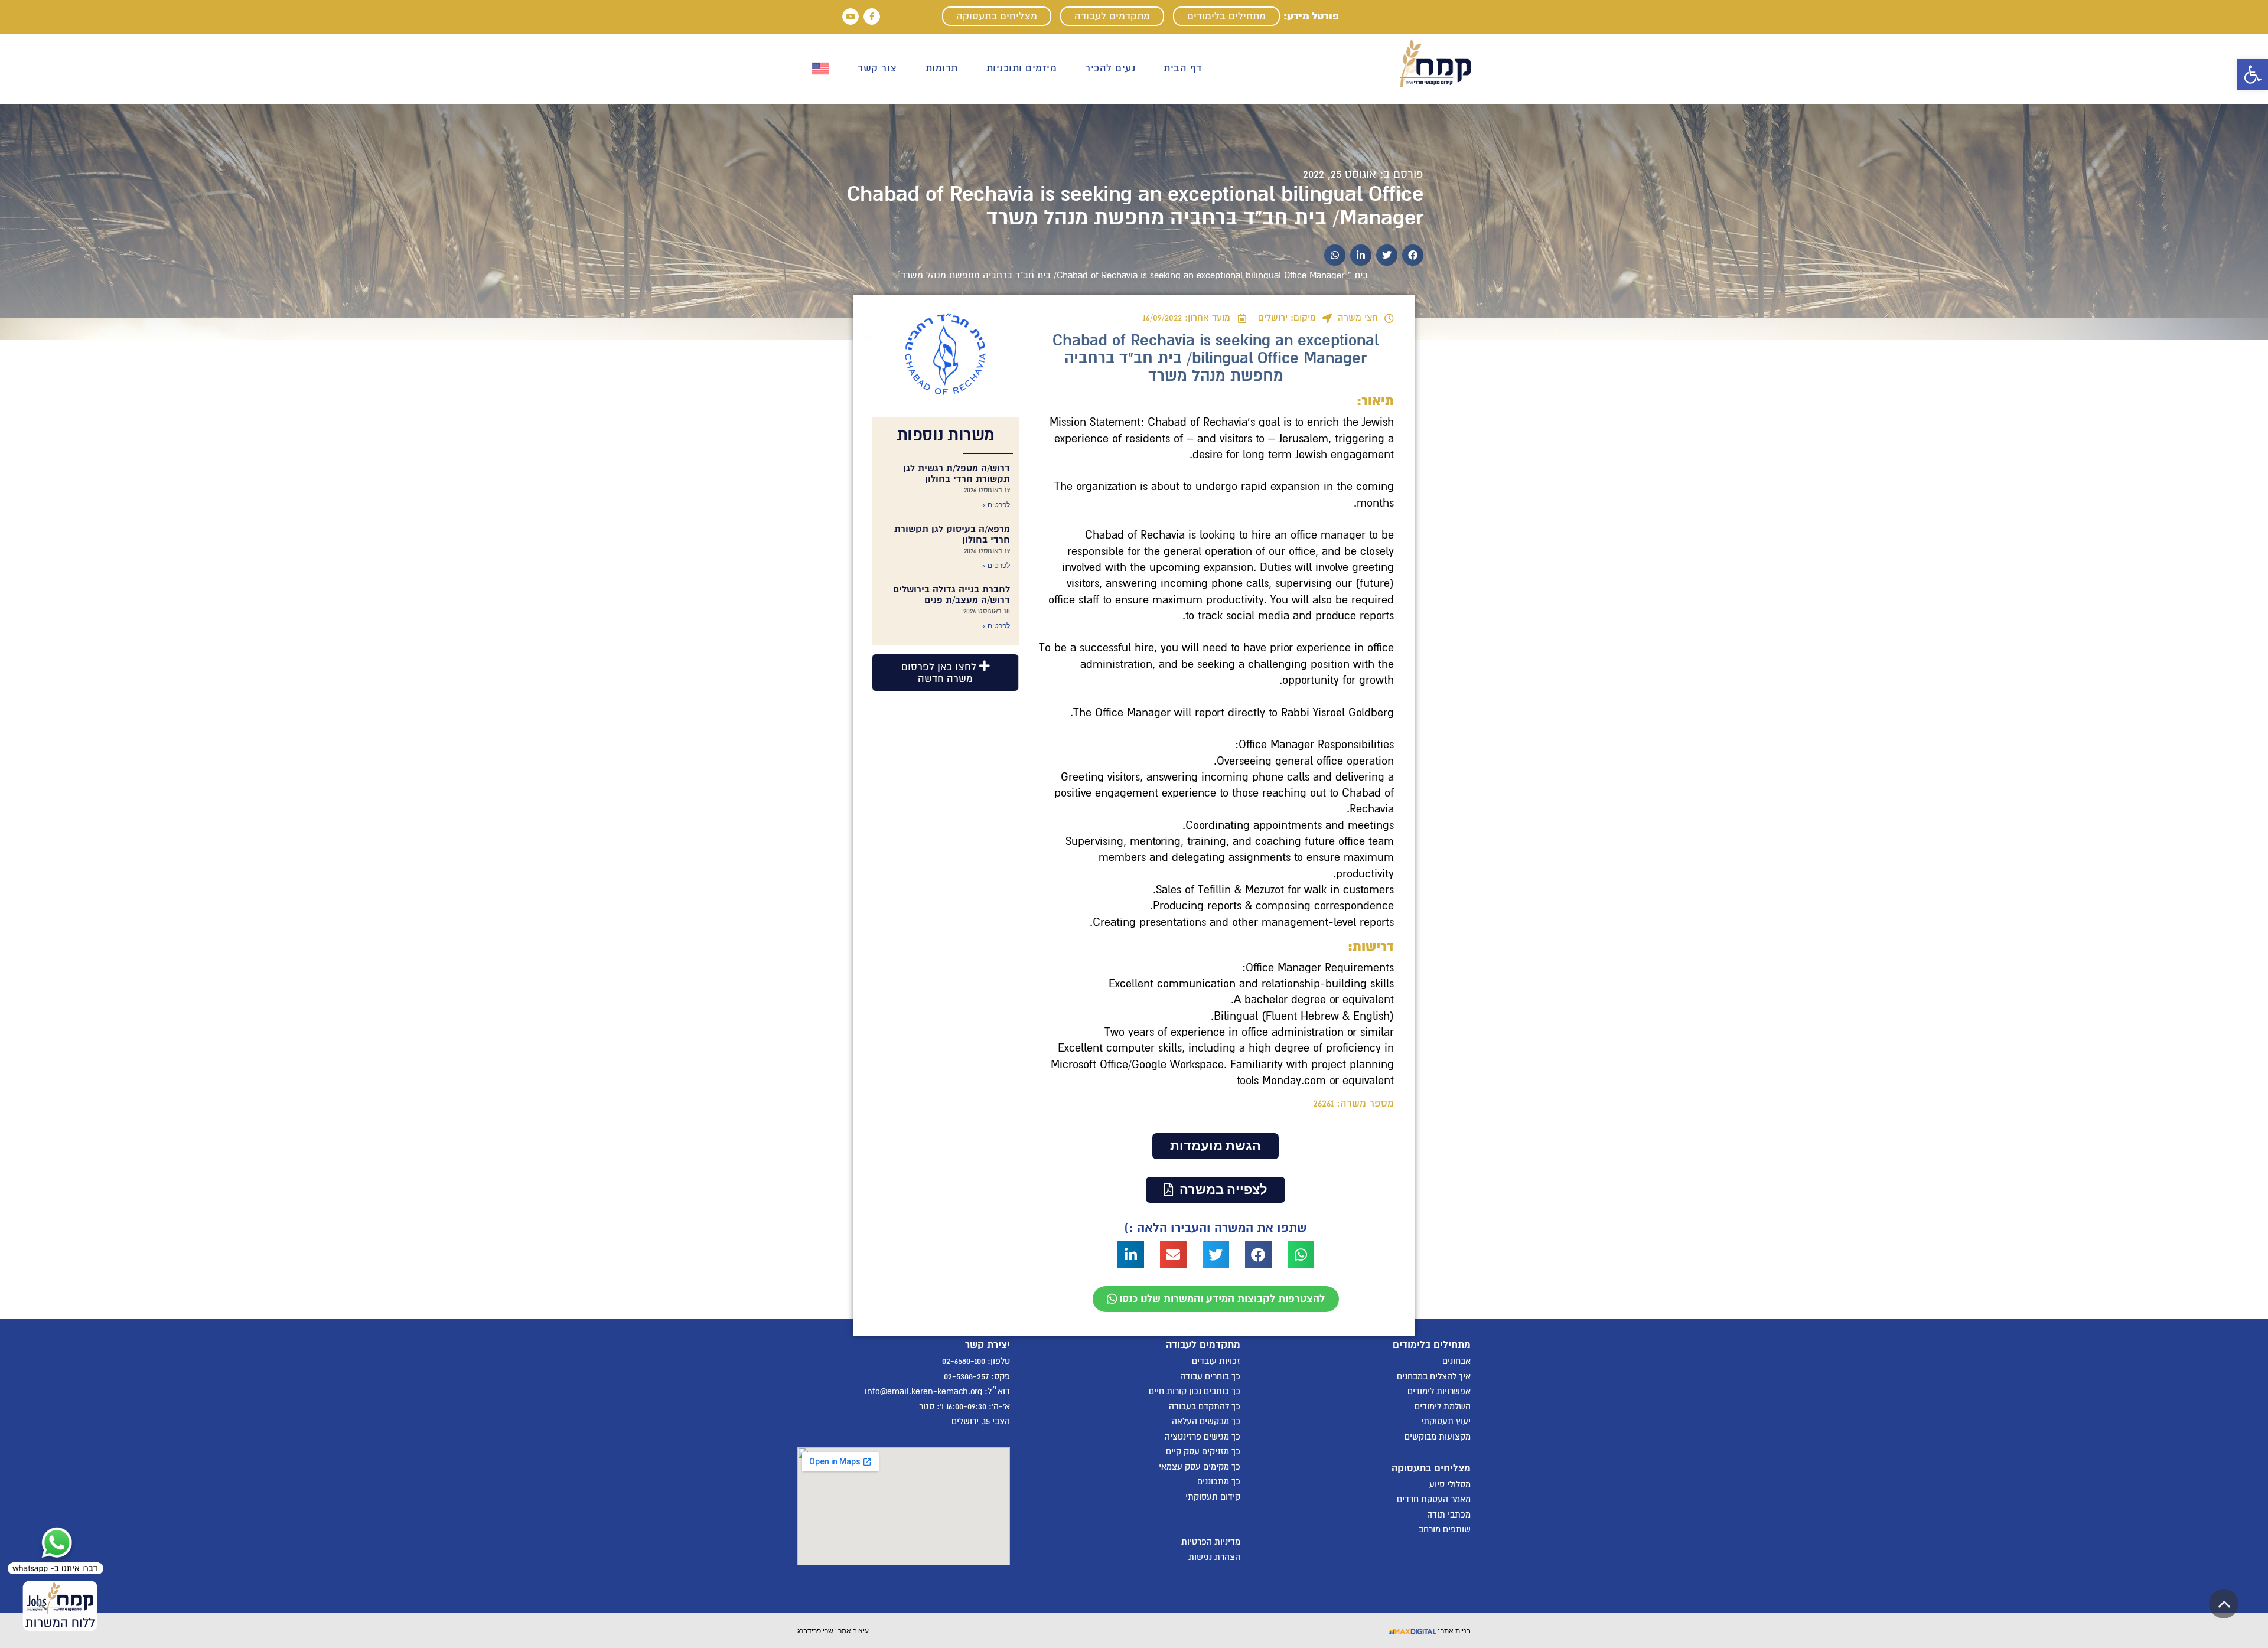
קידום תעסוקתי (1213, 1497)
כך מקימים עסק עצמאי (1200, 1467)
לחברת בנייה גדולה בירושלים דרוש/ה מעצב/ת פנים (951, 595)
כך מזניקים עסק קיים (1203, 1451)
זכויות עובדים (1216, 1361)
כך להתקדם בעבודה (1205, 1406)
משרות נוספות (946, 435)
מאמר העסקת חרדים (1434, 1499)
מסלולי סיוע (1450, 1484)
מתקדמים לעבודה (1112, 16)
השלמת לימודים (1443, 1406)
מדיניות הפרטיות (1211, 1542)
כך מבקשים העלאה (1206, 1421)
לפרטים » (996, 505)
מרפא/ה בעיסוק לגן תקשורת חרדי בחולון (952, 534)
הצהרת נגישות (1214, 1557)
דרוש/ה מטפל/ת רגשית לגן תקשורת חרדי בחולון (957, 474)
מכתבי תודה (1449, 1515)
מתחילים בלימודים (1226, 16)
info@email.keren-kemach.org (923, 1391)
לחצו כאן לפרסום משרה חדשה (940, 673)
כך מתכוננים (1219, 1481)
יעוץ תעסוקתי (1446, 1421)
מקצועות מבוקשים (1438, 1437)
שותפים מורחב (1445, 1529)
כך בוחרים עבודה (1210, 1376)
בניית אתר (1455, 1630)
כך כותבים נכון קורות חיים (1195, 1391)
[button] (2253, 74)
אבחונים (1456, 1361)
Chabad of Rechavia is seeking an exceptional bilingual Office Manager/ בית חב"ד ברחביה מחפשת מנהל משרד (1135, 206)
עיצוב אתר (853, 1630)
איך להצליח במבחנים (1434, 1376)
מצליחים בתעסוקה (997, 16)
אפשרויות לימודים (1439, 1391)
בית (1361, 275)
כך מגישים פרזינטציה (1203, 1437)
